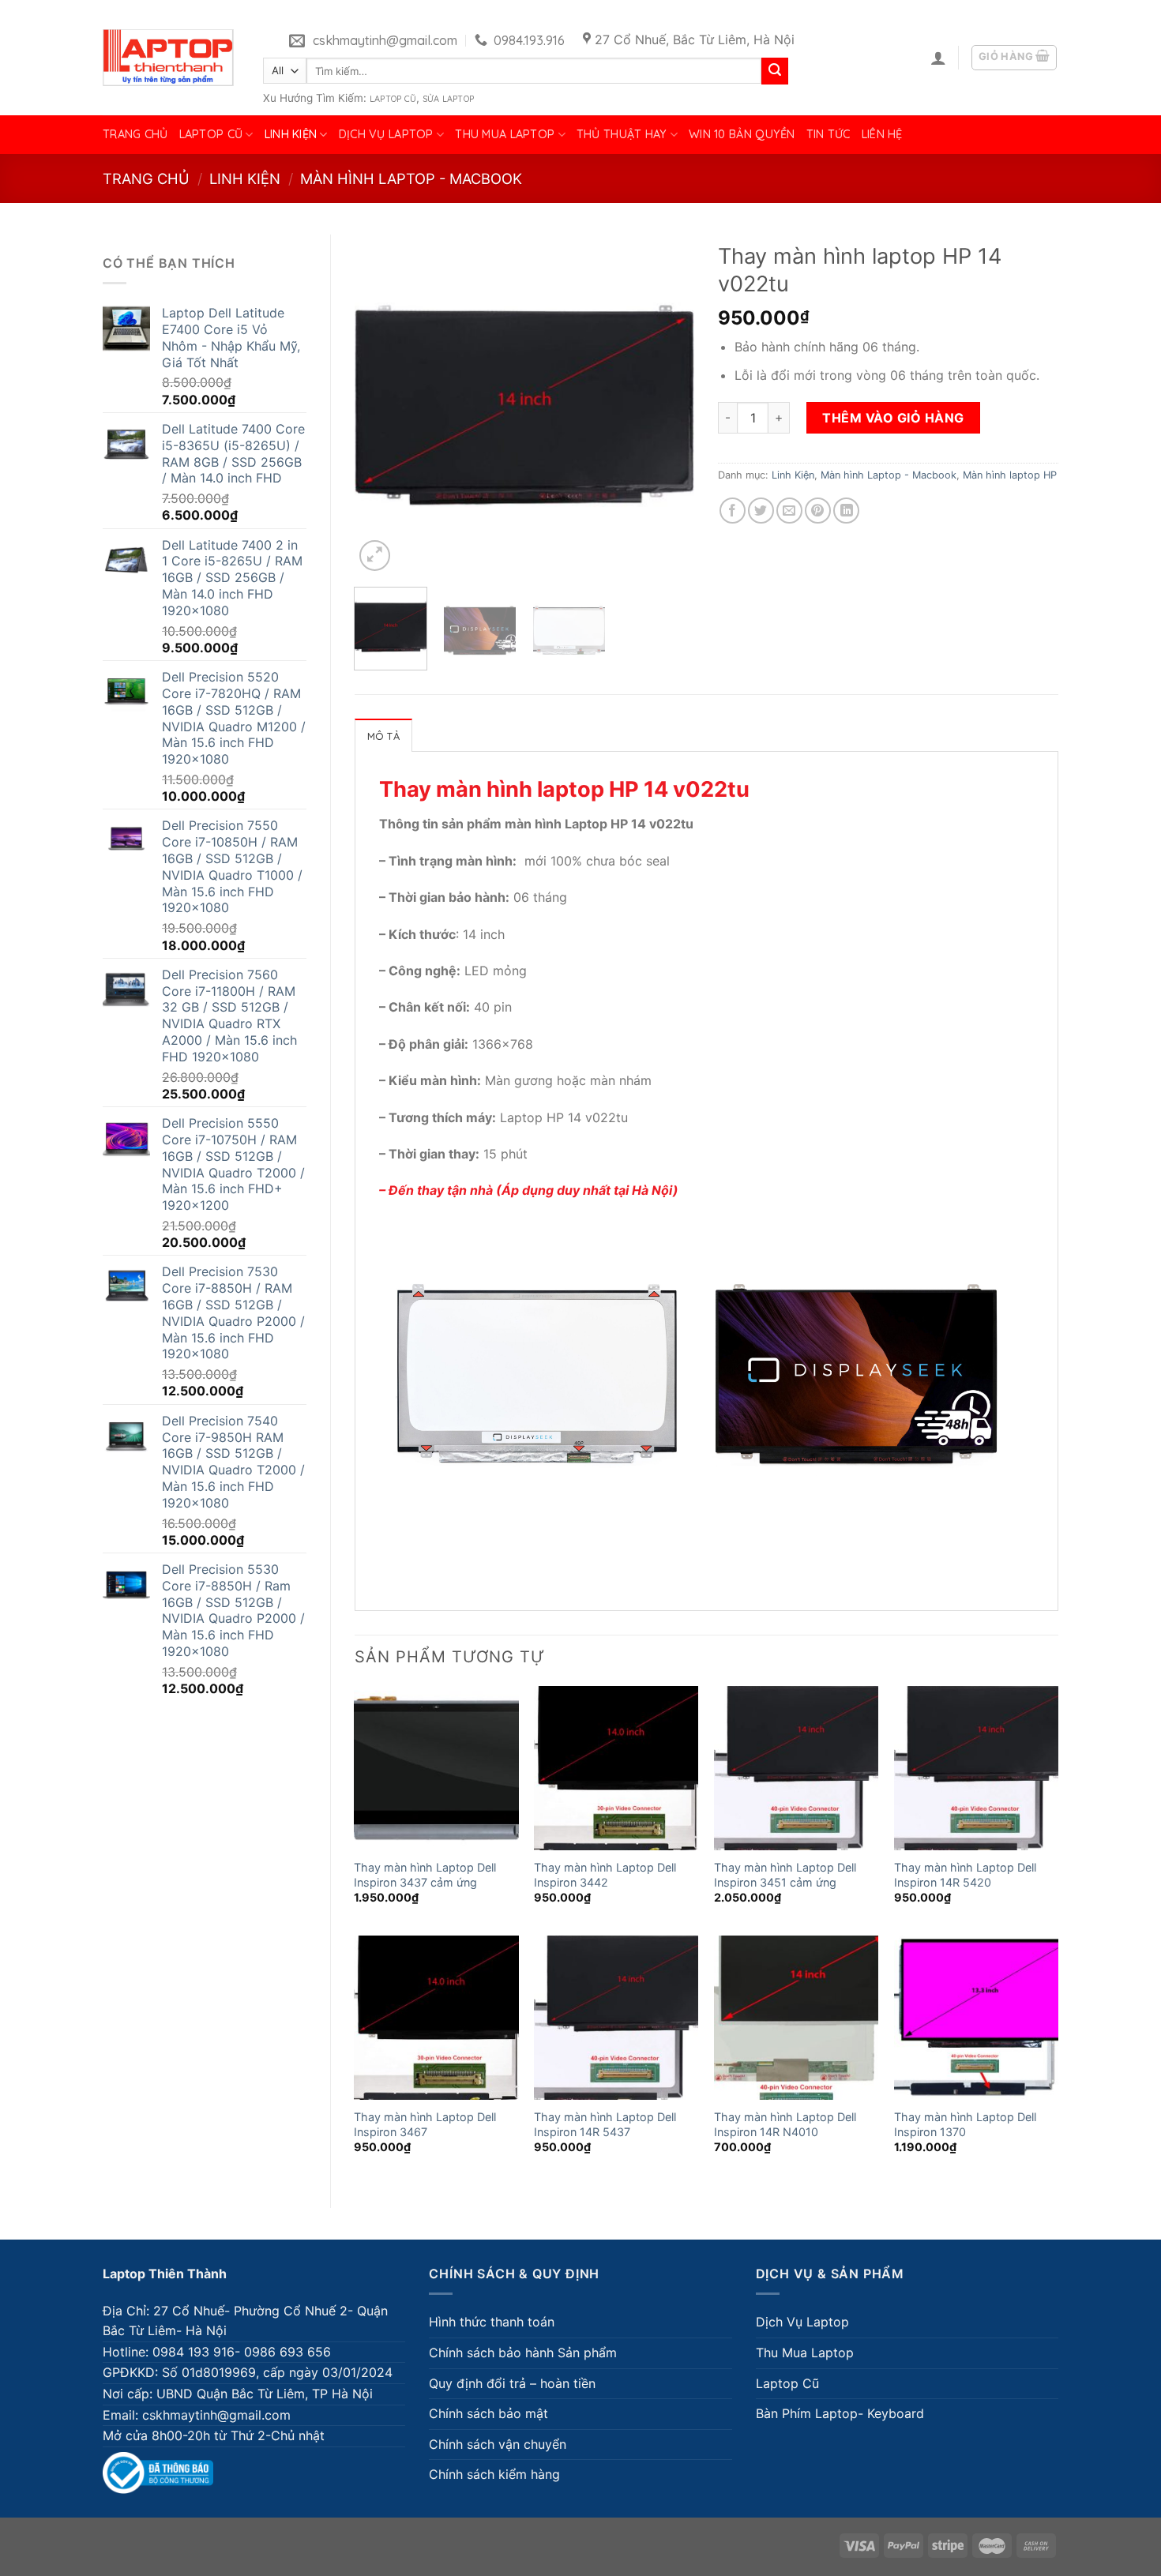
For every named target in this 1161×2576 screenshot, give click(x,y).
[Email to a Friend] (789, 511)
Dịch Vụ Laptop (386, 134)
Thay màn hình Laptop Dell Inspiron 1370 (965, 2124)
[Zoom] (375, 556)
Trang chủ (135, 134)
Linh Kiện (291, 134)
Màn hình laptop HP (1010, 475)
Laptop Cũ (393, 99)
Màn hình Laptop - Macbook (411, 178)
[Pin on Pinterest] (818, 511)
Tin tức (828, 134)
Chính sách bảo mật (488, 2413)
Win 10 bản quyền (742, 134)
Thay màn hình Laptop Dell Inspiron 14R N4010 (785, 2124)
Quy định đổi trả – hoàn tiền (512, 2383)
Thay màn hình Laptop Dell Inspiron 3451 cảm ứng (785, 1875)
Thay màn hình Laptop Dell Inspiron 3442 (605, 1875)
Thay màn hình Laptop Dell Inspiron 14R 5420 (965, 1875)
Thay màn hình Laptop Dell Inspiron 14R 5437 (605, 2124)
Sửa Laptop (448, 99)
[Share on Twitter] (761, 511)
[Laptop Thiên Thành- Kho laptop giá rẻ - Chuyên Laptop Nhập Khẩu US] (168, 58)
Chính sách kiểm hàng (494, 2474)
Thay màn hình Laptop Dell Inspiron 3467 (425, 2124)
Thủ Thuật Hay (622, 134)
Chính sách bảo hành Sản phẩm (523, 2353)
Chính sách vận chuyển (498, 2444)
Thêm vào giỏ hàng (893, 418)
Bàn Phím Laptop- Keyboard (840, 2413)
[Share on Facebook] (733, 511)
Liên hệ (882, 134)
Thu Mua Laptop (505, 134)
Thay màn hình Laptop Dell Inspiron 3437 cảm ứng (425, 1875)
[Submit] (775, 71)
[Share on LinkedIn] (846, 511)
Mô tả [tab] (383, 736)
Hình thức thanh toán (492, 2322)
